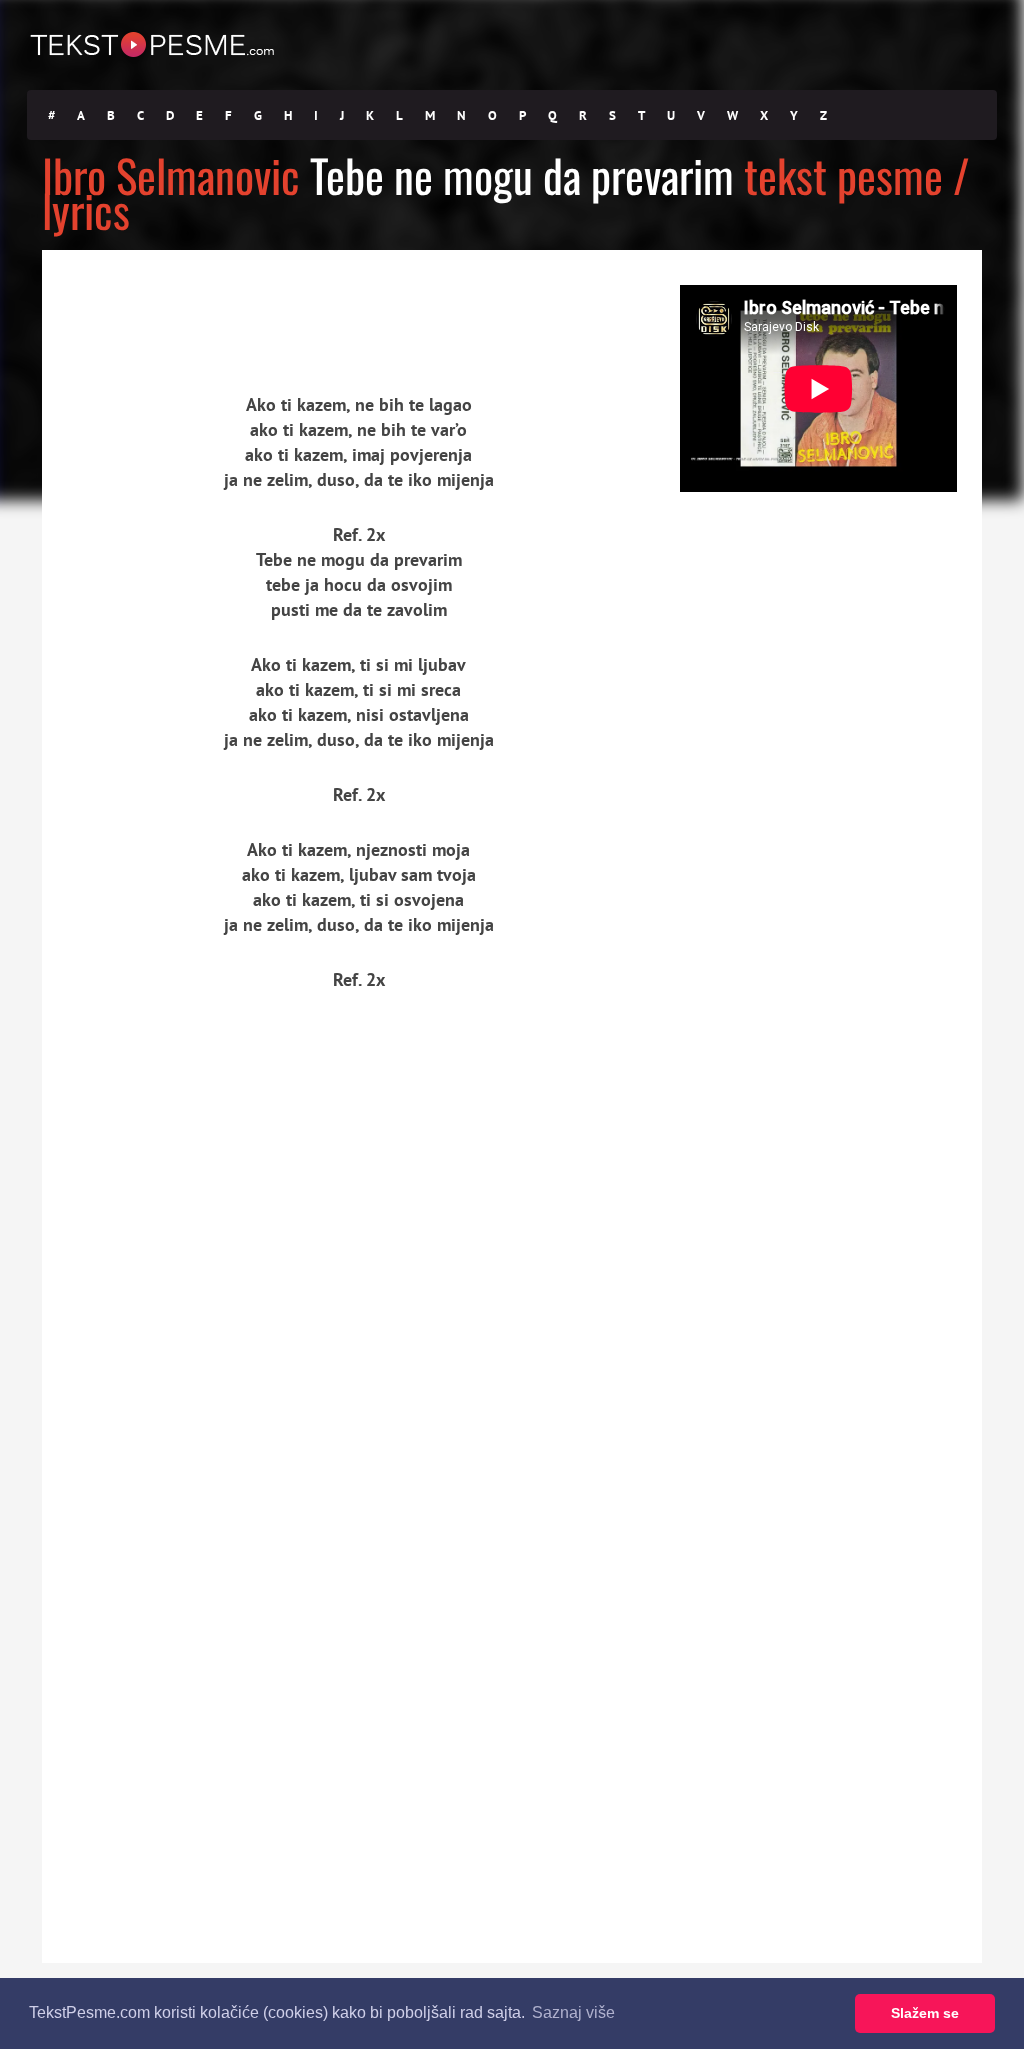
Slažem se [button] (925, 2013)
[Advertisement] (227, 305)
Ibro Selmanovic (171, 174)
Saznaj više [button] (573, 2012)
